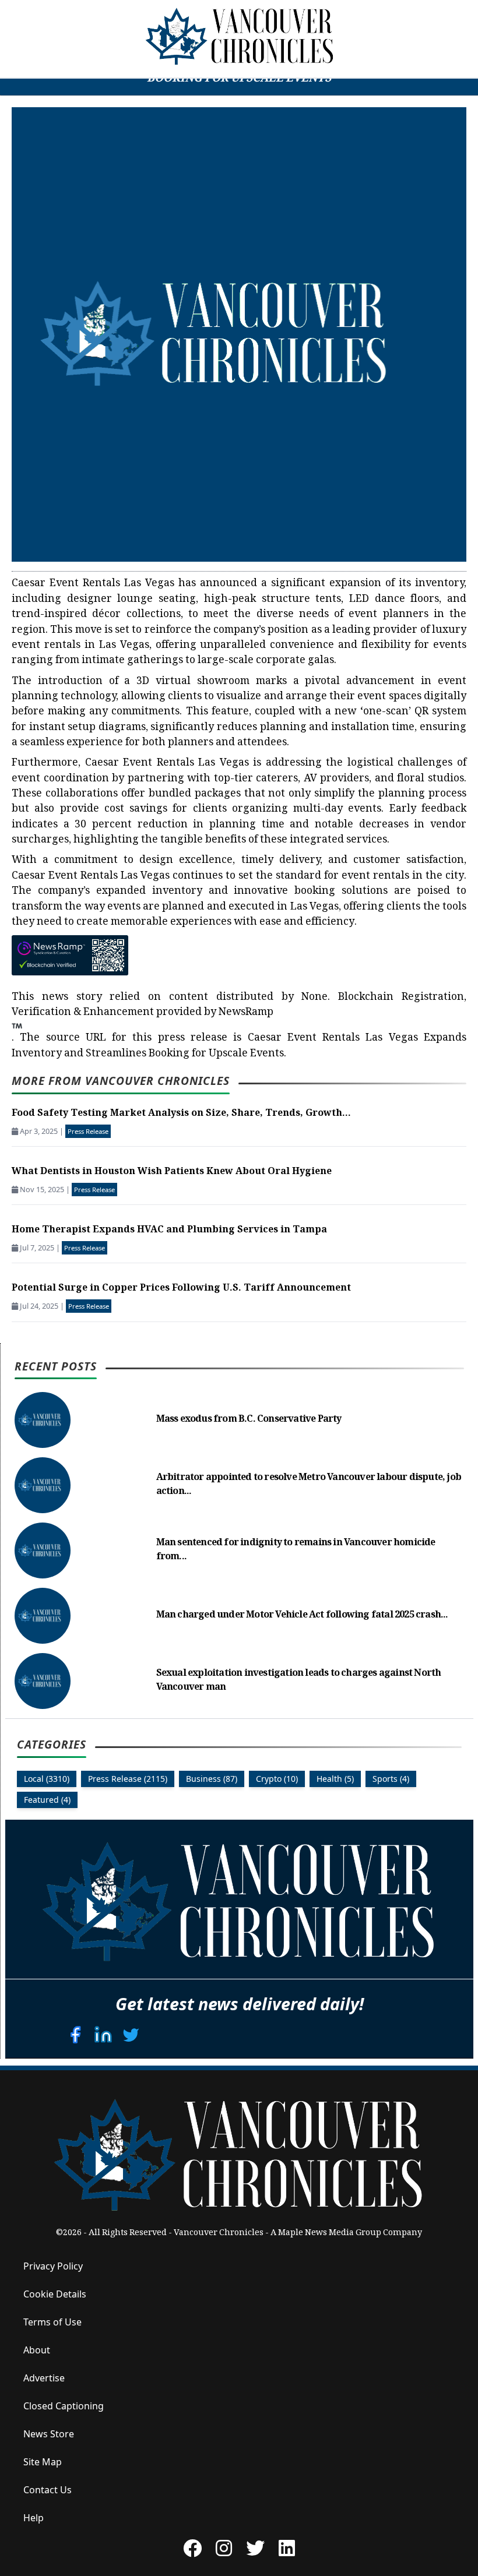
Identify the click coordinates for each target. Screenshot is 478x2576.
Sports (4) (391, 1779)
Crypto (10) (277, 1779)
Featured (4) (47, 1800)
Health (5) (335, 1779)
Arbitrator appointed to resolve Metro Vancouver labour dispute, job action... (309, 1485)
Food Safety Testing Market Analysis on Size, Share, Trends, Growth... (181, 1114)
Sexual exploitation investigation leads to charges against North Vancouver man (299, 1681)
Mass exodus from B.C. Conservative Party (249, 1420)
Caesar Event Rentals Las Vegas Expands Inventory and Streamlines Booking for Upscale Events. (239, 1046)
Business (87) (212, 1779)
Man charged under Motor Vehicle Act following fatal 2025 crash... (302, 1615)
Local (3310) (47, 1779)
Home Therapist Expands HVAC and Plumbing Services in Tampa (169, 1230)
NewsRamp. (143, 1026)
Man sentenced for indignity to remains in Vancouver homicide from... (296, 1550)
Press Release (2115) (128, 1779)
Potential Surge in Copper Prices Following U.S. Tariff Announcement (181, 1289)
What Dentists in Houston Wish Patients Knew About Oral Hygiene (172, 1172)
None (314, 998)
